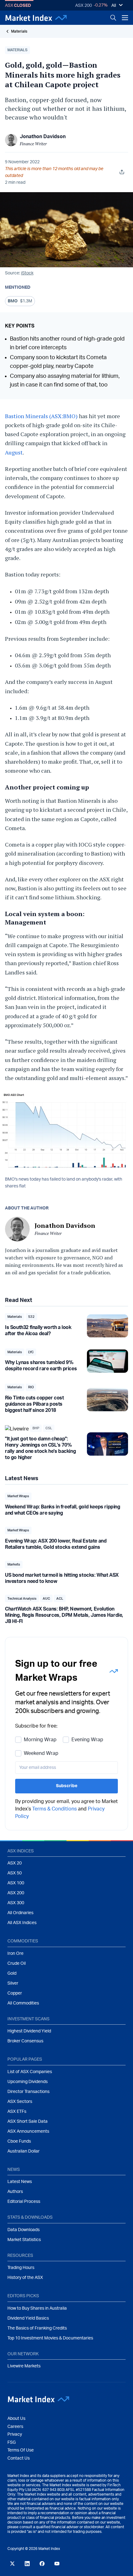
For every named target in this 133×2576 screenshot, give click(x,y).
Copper (15, 1993)
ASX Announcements (28, 2131)
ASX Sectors (20, 2102)
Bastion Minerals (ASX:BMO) (42, 416)
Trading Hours (21, 2268)
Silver (13, 1983)
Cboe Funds (19, 2141)
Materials (19, 31)
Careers (15, 2427)
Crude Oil (17, 1964)
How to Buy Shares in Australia (37, 2308)
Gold (12, 1973)
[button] (17, 50)
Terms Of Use (21, 2450)
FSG (12, 2443)
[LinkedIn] (27, 2564)
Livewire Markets (24, 2366)
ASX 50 (15, 1873)
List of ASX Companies (30, 2072)
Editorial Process (24, 2202)
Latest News (20, 2182)
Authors (15, 2192)
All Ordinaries (20, 1913)
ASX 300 (16, 1903)
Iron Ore (15, 1954)
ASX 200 (84, 6)
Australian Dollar (24, 2151)
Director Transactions (28, 2092)
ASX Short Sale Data (28, 2122)
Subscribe (67, 1786)
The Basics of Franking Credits (37, 2328)
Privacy (15, 2434)
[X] (12, 2564)
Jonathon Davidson (43, 137)
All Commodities (23, 2003)
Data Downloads (24, 2230)
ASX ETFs (17, 2112)
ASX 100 (16, 1883)
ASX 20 (15, 1863)
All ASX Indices (22, 1923)
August (14, 452)
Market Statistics (24, 2240)
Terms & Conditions (54, 1809)
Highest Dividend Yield (29, 2031)
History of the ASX (25, 2278)
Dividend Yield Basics (28, 2318)
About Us (16, 2419)
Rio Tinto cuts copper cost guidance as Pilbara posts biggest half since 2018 (34, 1404)
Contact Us (19, 2458)
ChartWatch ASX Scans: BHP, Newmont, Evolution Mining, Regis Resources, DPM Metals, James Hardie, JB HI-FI (64, 1615)
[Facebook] (42, 2564)
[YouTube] (57, 2564)
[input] (66, 1768)
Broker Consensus (25, 2041)
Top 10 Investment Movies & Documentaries (50, 2338)
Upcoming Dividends (28, 2082)
